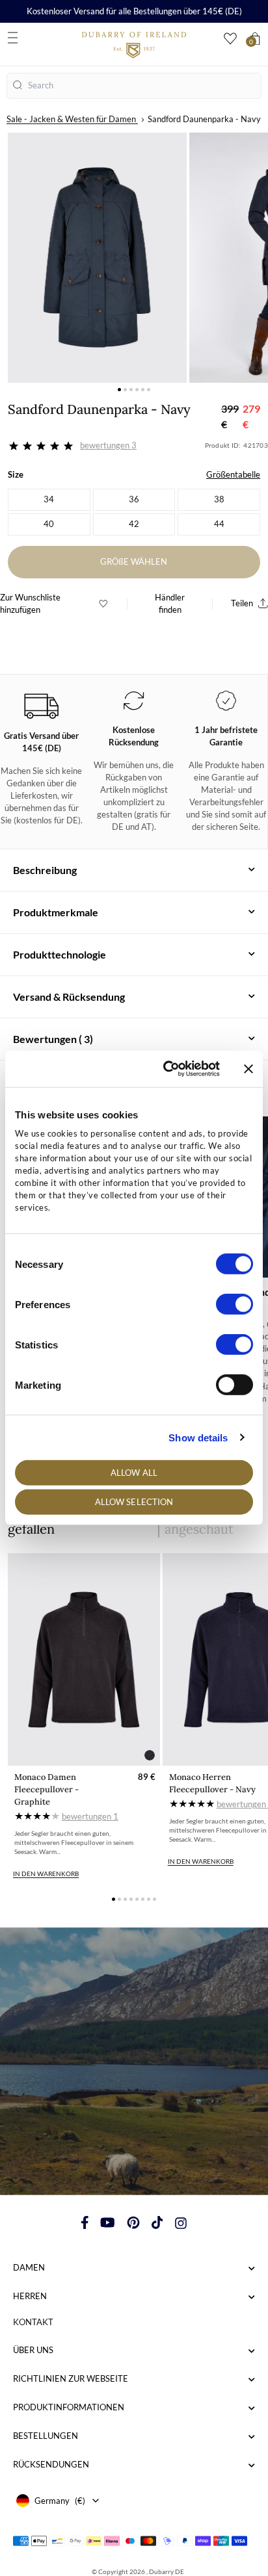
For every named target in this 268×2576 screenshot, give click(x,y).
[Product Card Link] (84, 1659)
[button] (119, 390)
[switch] (235, 1304)
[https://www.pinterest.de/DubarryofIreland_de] (133, 2222)
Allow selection (134, 1502)
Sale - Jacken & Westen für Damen (71, 119)
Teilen (242, 603)
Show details (198, 1437)
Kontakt (33, 2322)
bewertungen (90, 1816)
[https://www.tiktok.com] (157, 2222)
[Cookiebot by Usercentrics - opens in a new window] (166, 1069)
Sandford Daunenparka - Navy (204, 119)
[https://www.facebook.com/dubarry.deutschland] (85, 2222)
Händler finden (170, 603)
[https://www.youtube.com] (108, 2222)
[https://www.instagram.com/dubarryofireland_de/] (181, 2222)
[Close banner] (248, 1069)
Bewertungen (108, 445)
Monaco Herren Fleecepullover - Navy (212, 1783)
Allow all (134, 1473)
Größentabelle (233, 474)
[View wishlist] (230, 39)
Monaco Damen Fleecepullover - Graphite (47, 1789)
